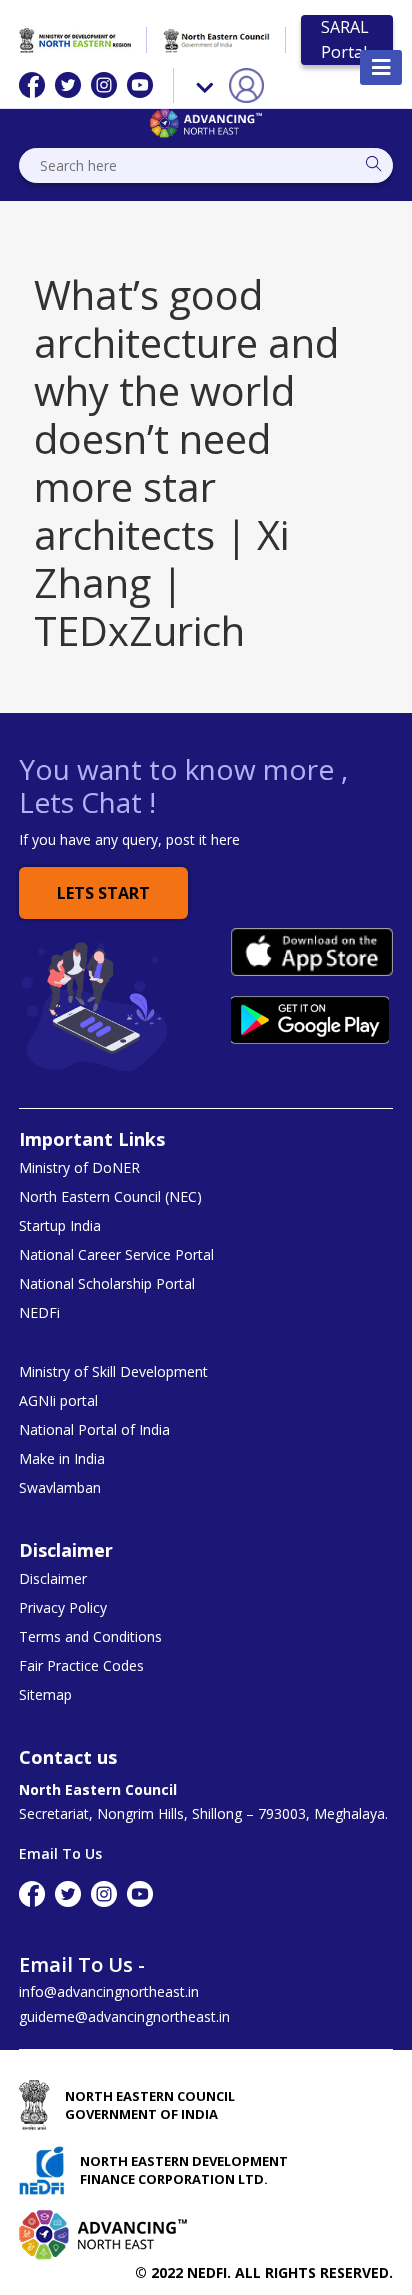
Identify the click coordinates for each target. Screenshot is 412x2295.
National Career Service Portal (116, 1255)
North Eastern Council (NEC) (110, 1197)
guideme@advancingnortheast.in (124, 2016)
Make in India (62, 1459)
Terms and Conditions (90, 1637)
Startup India (60, 1226)
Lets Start (103, 893)
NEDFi (39, 1313)
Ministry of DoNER (79, 1168)
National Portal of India (94, 1430)
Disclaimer (53, 1579)
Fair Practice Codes (81, 1666)
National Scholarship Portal (107, 1284)
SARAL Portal (345, 39)
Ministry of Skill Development (113, 1372)
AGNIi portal (58, 1401)
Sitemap (45, 1695)
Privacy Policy (63, 1608)
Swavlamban (60, 1488)
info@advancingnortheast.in (109, 1991)
